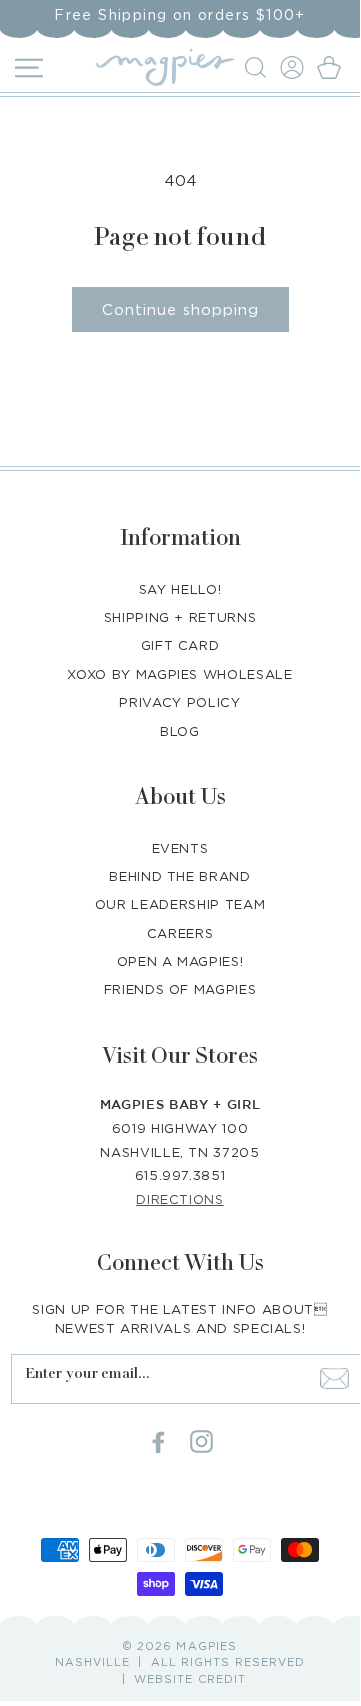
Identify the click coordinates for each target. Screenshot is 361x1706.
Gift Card (180, 645)
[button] (258, 67)
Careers (180, 933)
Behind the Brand (179, 876)
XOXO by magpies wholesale (179, 674)
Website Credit (190, 1679)
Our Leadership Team (180, 904)
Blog (180, 731)
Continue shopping (180, 309)
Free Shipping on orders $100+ (180, 14)
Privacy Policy (179, 702)
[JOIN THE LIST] (334, 1379)
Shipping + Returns (180, 617)
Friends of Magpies (180, 989)
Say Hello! (180, 589)
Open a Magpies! (180, 961)
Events (180, 848)
